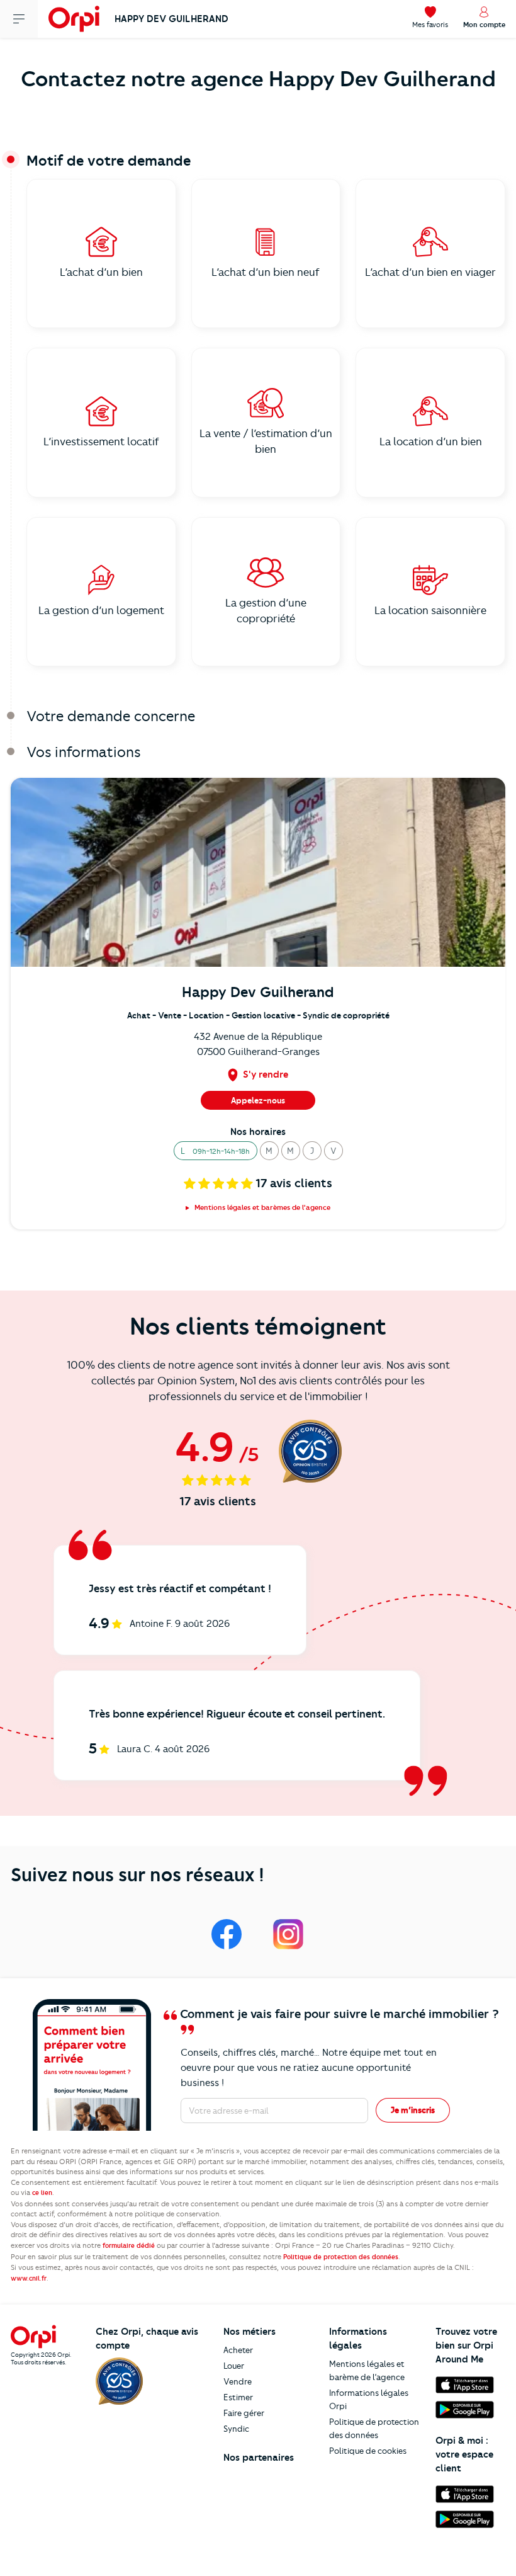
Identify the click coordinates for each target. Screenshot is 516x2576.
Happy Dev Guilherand (171, 19)
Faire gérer (244, 2413)
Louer (234, 2366)
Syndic (236, 2429)
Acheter (238, 2350)
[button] (216, 1151)
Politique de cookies (368, 2451)
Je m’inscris (413, 2110)
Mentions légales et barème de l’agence (367, 2370)
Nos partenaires (259, 2458)
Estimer (238, 2397)
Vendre (238, 2381)
